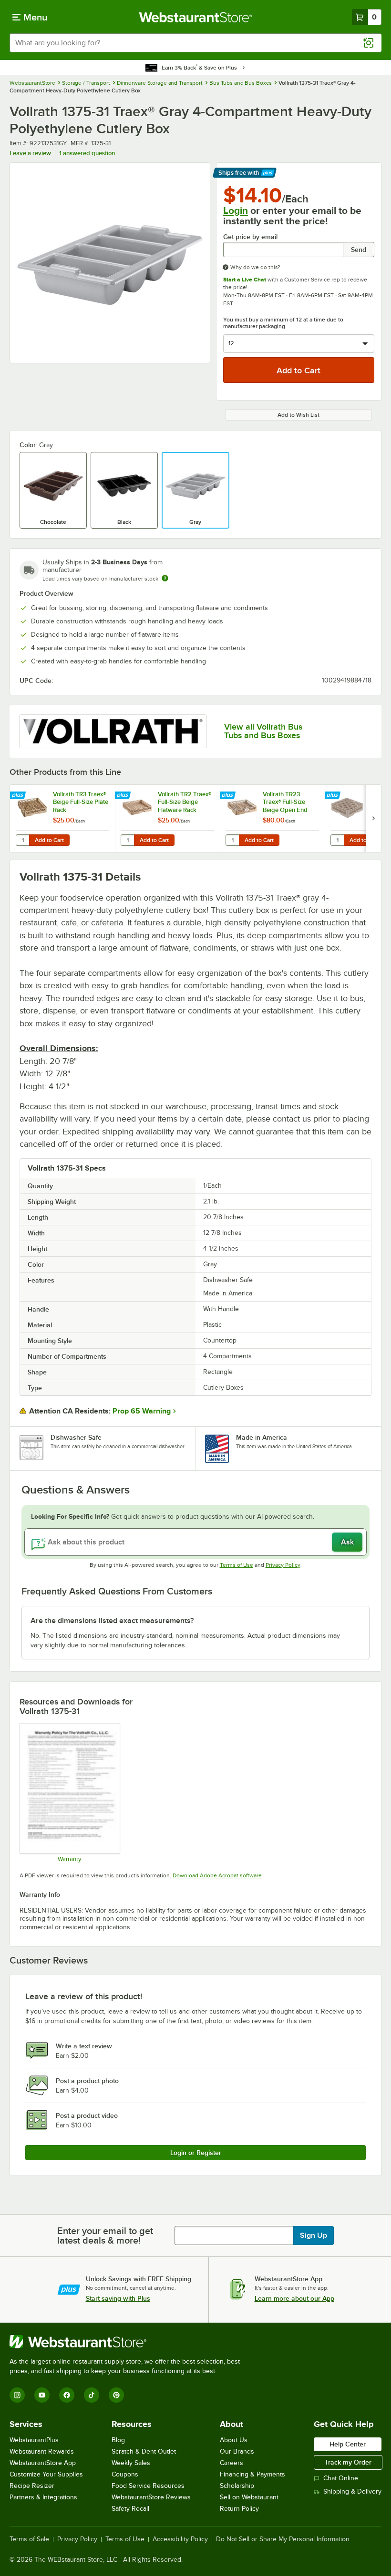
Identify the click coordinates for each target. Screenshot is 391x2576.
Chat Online (341, 2478)
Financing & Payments (252, 2474)
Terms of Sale (29, 2539)
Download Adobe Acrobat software (217, 1875)
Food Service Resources (148, 2486)
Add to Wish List (298, 415)
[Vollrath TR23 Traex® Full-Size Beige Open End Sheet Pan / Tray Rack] (272, 818)
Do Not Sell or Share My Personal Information (283, 2539)
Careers (232, 2463)
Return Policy (239, 2509)
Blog (118, 2440)
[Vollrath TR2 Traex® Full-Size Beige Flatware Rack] (167, 818)
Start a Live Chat (245, 280)
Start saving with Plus (118, 2298)
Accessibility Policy (180, 2539)
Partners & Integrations (43, 2497)
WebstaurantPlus (34, 2440)
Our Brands (237, 2451)
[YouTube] (42, 2395)
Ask (347, 1542)
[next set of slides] (373, 818)
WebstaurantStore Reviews (151, 2497)
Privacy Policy (283, 1565)
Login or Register (196, 2153)
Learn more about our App (294, 2298)
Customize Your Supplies (46, 2474)
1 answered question (87, 153)
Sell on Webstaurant (249, 2497)
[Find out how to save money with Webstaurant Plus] (19, 796)
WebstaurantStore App (43, 2463)
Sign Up (314, 2235)
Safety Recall (130, 2509)
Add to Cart (49, 840)
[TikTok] (92, 2395)
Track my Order (348, 2462)
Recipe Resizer (32, 2486)
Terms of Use (237, 1565)
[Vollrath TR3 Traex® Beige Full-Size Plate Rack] (62, 818)
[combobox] (195, 43)
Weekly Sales (131, 2463)
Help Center (348, 2444)
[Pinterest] (116, 2395)
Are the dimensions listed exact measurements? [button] (112, 1621)
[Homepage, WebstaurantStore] (196, 17)
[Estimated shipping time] (165, 578)
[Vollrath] (113, 731)
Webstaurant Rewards (42, 2451)
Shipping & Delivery (352, 2491)
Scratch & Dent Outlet (144, 2451)
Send (359, 250)
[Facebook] (67, 2395)
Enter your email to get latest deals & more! (105, 2235)
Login (236, 210)
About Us (234, 2440)
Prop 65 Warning (142, 1411)
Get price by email (250, 237)
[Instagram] (17, 2395)
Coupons (125, 2474)
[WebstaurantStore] (129, 2342)
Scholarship (237, 2486)
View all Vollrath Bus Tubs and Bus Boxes (263, 731)
